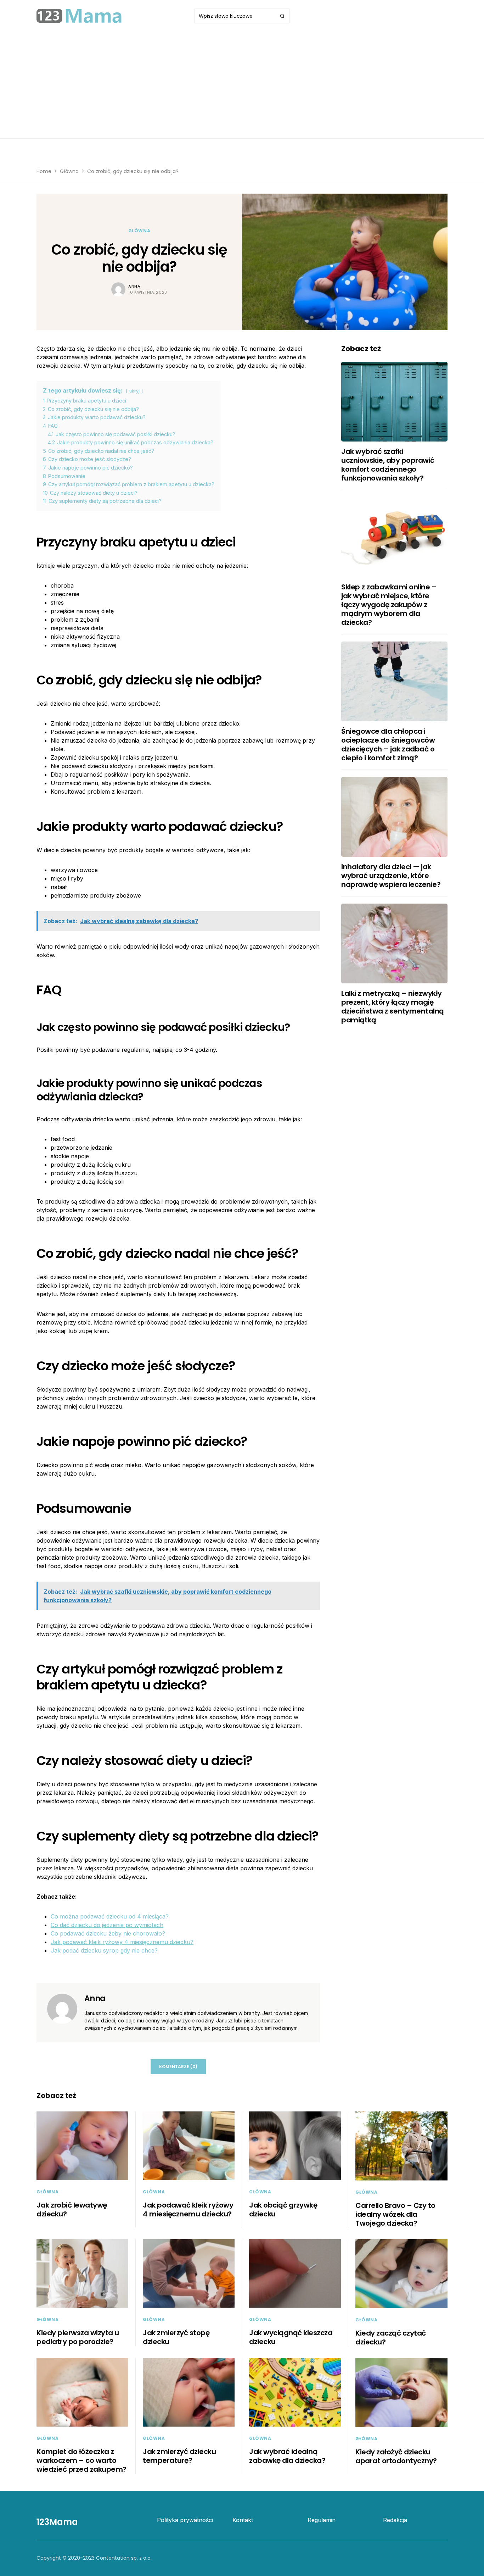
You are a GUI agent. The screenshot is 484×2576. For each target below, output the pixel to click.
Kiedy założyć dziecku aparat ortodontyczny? (396, 2456)
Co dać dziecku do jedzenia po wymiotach (107, 1925)
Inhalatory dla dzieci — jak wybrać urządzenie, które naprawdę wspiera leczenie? (391, 876)
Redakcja (395, 2520)
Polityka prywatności (185, 2520)
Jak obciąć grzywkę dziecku (283, 2209)
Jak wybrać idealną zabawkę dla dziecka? (287, 2456)
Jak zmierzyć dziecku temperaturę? (179, 2456)
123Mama (57, 2522)
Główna (69, 171)
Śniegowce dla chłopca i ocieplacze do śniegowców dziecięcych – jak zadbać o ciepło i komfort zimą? (388, 745)
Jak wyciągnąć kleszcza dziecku (291, 2337)
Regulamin (322, 2520)
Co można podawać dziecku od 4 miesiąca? (110, 1916)
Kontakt (243, 2520)
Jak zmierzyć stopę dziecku (176, 2337)
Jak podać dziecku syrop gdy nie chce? (104, 1950)
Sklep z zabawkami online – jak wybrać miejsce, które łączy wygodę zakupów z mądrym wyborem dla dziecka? (389, 605)
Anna (134, 286)
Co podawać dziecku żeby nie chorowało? (108, 1933)
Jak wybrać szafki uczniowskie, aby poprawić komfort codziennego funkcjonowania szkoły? (388, 465)
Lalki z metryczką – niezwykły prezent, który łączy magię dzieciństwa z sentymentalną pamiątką (393, 1007)
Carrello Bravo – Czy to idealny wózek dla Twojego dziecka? (395, 2214)
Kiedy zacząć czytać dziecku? (391, 2338)
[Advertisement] (242, 85)
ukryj (134, 391)
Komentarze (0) (178, 2067)
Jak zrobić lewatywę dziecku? (72, 2209)
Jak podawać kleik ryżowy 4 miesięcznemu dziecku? (122, 1942)
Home (44, 171)
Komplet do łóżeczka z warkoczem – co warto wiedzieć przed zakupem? (81, 2460)
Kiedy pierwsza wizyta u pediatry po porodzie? (78, 2337)
